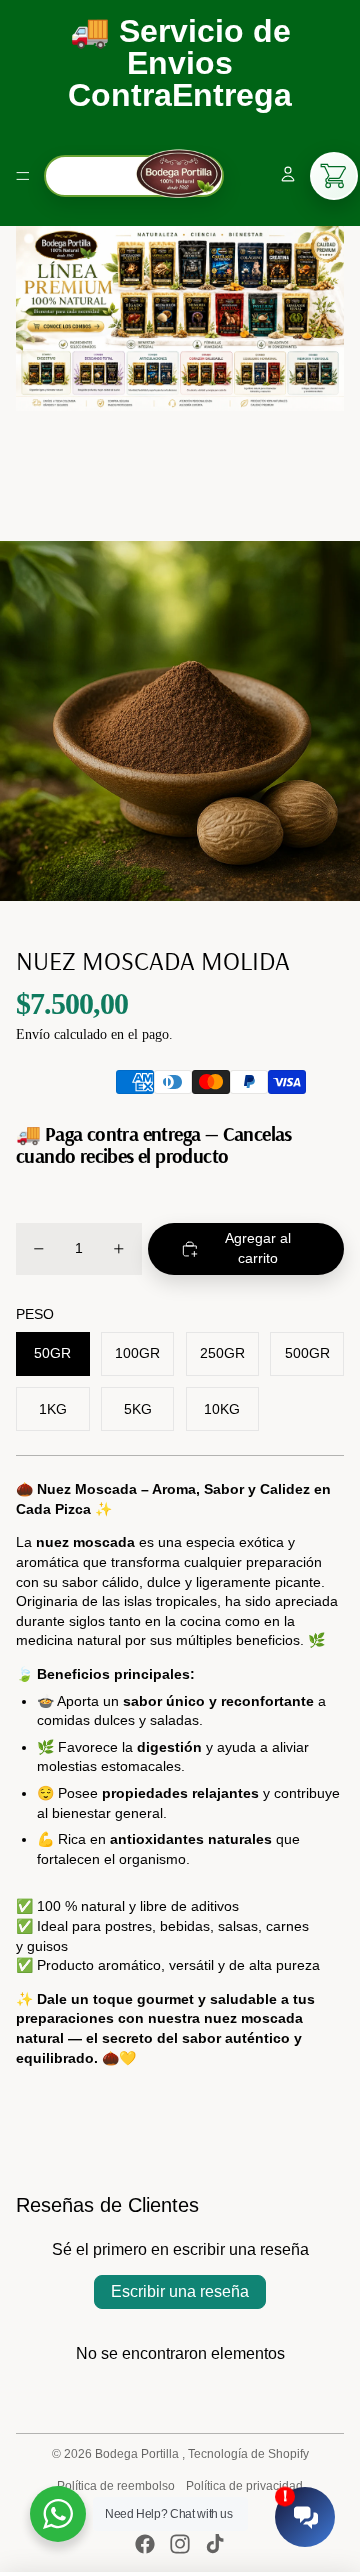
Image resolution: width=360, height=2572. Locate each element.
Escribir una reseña (180, 2291)
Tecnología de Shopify (248, 2454)
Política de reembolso (116, 2486)
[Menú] (23, 176)
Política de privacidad (244, 2486)
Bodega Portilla (138, 2454)
